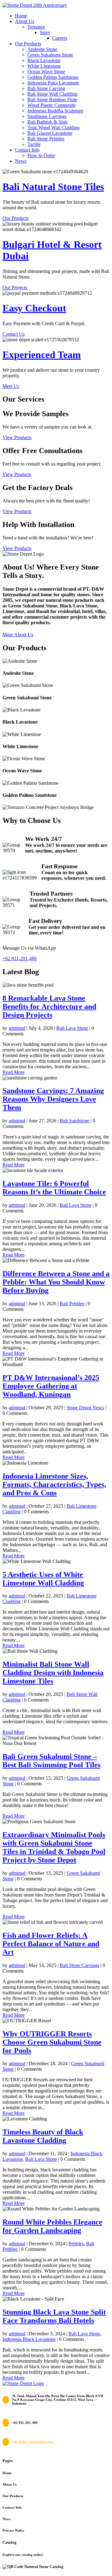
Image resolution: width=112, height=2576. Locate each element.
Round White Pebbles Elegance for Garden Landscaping (52, 2226)
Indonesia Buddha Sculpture (55, 111)
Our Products (28, 44)
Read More (14, 1072)
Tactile (34, 144)
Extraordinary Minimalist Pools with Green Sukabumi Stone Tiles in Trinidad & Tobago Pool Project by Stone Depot (54, 1847)
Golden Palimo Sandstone (53, 77)
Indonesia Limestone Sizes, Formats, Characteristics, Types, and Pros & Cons (54, 1484)
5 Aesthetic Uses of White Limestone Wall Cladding (43, 1579)
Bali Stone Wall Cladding (52, 94)
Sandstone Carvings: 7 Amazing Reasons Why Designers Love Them (53, 1099)
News (21, 161)
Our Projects (15, 287)
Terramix (36, 27)
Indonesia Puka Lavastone (53, 83)
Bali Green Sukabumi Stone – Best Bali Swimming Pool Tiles (51, 1761)
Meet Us (11, 386)
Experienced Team (42, 355)
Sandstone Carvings (47, 116)
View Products (17, 437)
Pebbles (76, 2244)
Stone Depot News (85, 1408)
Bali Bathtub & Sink (47, 122)
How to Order (41, 155)
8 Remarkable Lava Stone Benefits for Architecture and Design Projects (49, 1006)
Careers (60, 38)
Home (21, 16)
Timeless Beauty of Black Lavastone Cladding (43, 2136)
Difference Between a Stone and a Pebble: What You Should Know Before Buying (56, 1282)
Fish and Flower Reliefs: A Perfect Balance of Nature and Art (51, 1944)
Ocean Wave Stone (46, 72)
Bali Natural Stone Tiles (53, 187)
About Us (25, 21)
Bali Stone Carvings (79, 1965)
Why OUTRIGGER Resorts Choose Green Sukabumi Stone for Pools (52, 2042)
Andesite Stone (42, 49)
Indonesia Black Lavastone (29, 2339)
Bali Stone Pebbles (46, 139)
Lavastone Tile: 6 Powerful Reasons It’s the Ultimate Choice (54, 1188)
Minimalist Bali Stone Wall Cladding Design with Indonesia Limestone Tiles (53, 1673)
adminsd (17, 1028)
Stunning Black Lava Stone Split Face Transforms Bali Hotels (54, 2316)
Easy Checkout (34, 308)
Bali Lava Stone (72, 1028)
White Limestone (44, 66)
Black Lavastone (44, 60)
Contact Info (27, 150)
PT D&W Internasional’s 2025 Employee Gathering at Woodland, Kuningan (51, 1386)
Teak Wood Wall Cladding (54, 127)
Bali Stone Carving (46, 88)
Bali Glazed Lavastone (50, 133)
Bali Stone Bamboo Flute (52, 100)
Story (45, 32)
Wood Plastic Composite (51, 105)
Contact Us (14, 334)
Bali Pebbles (72, 1304)
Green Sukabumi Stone (50, 55)
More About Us (18, 635)
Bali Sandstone (75, 1121)
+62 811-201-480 (20, 959)
